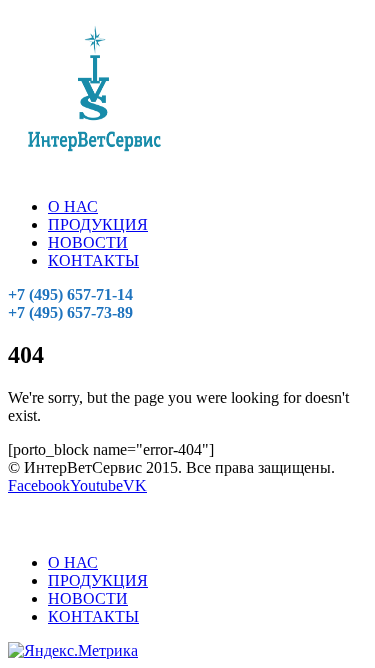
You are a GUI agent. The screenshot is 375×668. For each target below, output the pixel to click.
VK (135, 485)
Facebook (39, 485)
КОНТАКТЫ (93, 260)
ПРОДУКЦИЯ (98, 224)
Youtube (96, 485)
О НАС (73, 206)
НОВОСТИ (88, 242)
